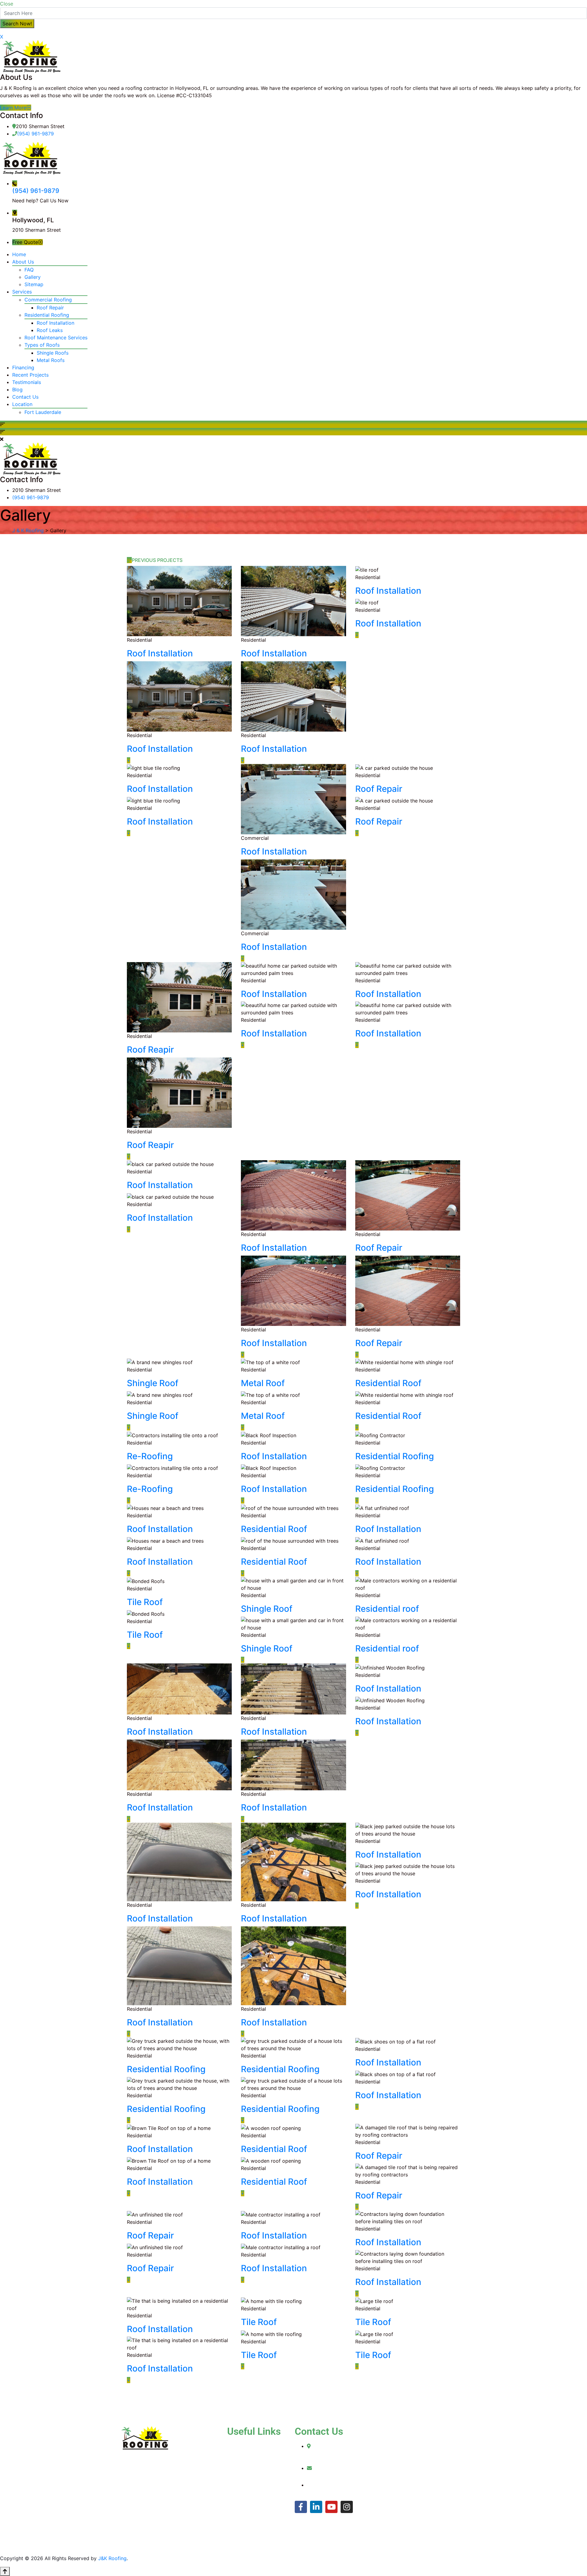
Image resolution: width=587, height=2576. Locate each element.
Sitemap (34, 284)
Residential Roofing (47, 315)
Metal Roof (263, 1383)
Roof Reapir (150, 1050)
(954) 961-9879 (35, 134)
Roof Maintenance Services (56, 338)
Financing (23, 367)
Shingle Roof (153, 1383)
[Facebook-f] (301, 2507)
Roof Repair (50, 308)
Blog (17, 389)
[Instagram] (347, 2507)
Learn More (13, 108)
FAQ (29, 270)
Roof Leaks (50, 330)
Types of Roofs (42, 345)
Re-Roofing (150, 1456)
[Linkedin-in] (316, 2507)
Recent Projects (30, 375)
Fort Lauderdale (43, 412)
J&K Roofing (112, 2558)
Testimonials (27, 382)
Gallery (33, 277)
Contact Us (25, 397)
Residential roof (387, 1609)
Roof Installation (55, 323)
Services (22, 292)
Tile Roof (145, 1602)
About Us (23, 262)
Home (19, 254)
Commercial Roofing (48, 300)
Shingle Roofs (53, 353)
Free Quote (25, 242)
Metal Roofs (51, 360)
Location (22, 404)
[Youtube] (331, 2507)
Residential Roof (388, 1383)
